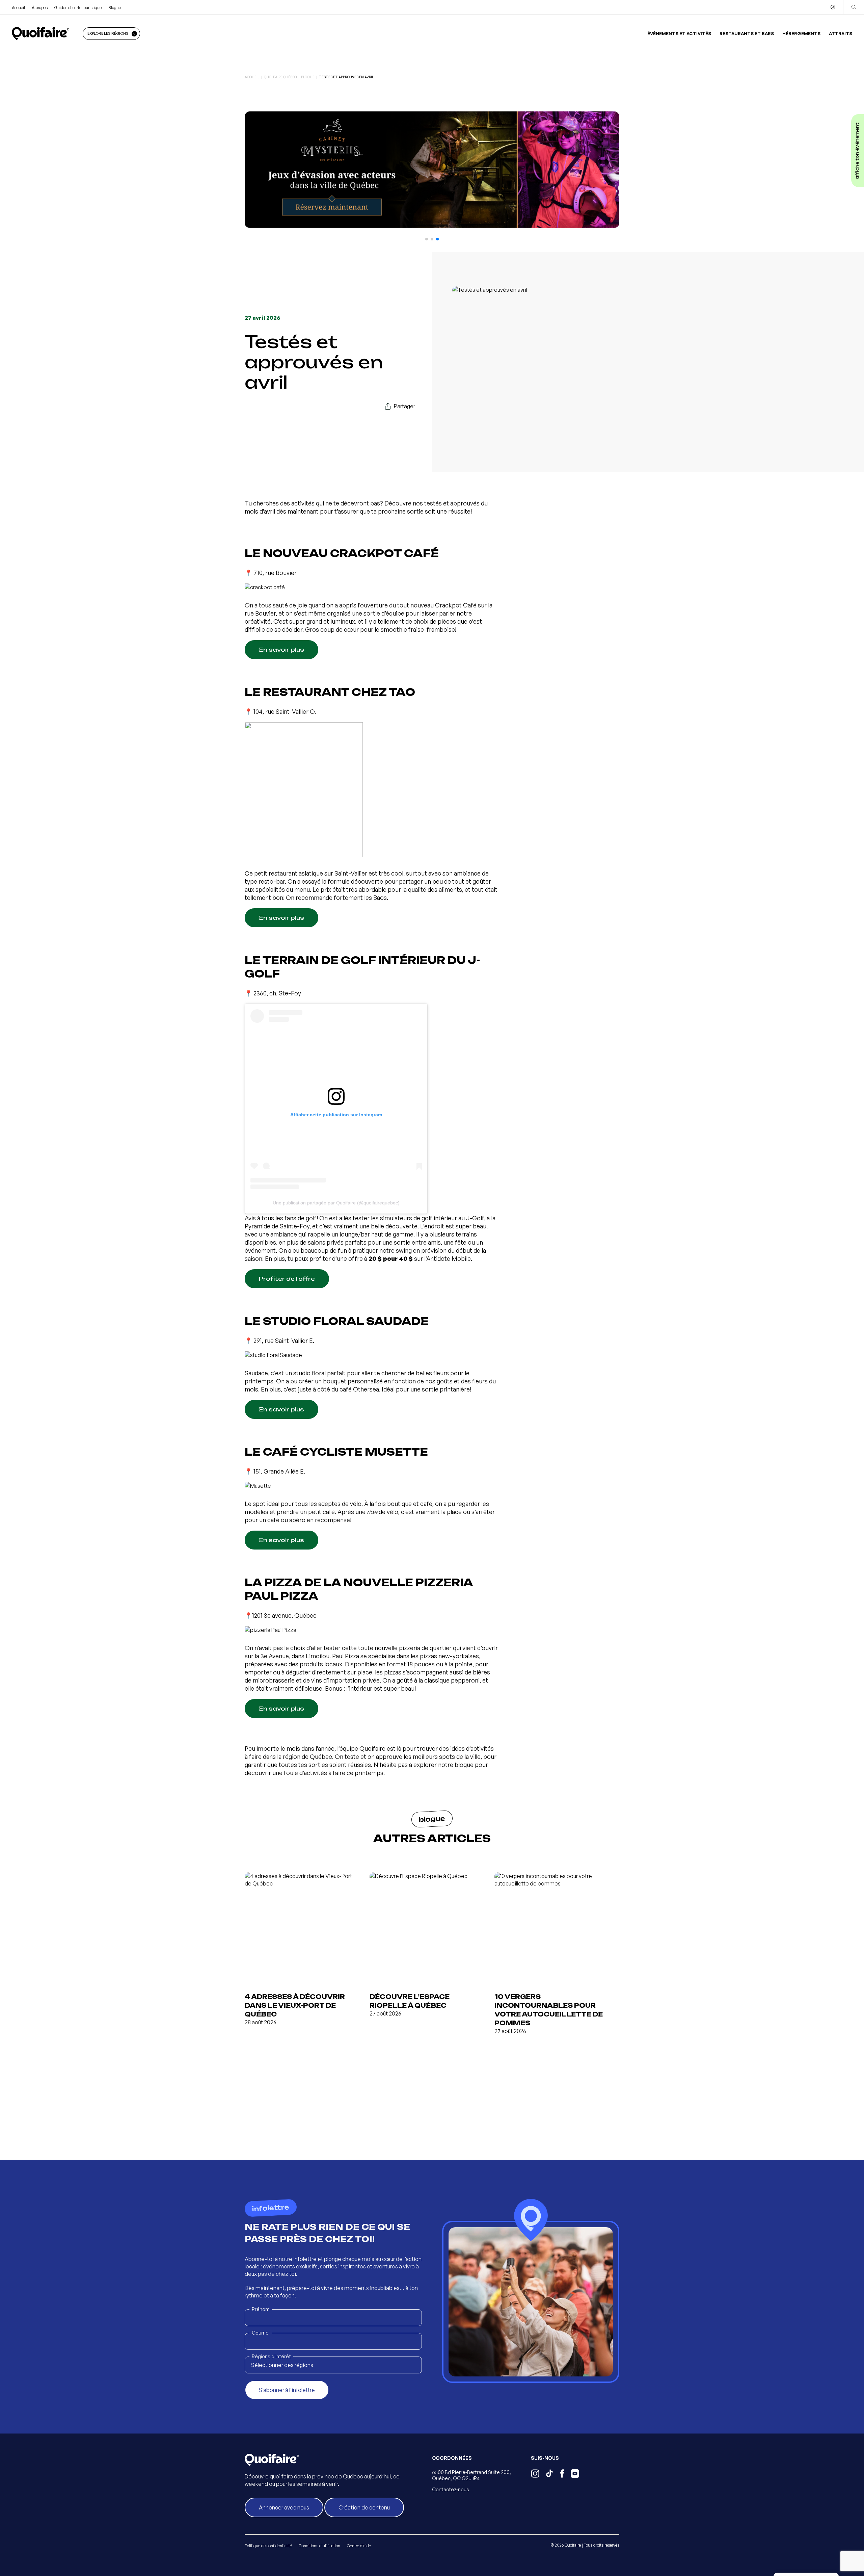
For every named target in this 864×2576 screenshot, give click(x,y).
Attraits (841, 33)
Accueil (18, 8)
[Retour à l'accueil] (40, 33)
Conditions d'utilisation (319, 2546)
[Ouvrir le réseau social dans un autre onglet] (535, 2474)
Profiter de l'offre (287, 1279)
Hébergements (801, 33)
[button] (427, 239)
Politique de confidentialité (268, 2546)
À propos (40, 8)
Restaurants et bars (747, 33)
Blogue (115, 8)
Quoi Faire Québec (280, 77)
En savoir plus (281, 650)
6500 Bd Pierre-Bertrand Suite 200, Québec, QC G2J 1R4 (471, 2475)
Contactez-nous (451, 2489)
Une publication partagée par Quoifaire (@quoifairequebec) (336, 1203)
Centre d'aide (359, 2546)
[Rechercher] (854, 7)
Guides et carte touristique (78, 8)
